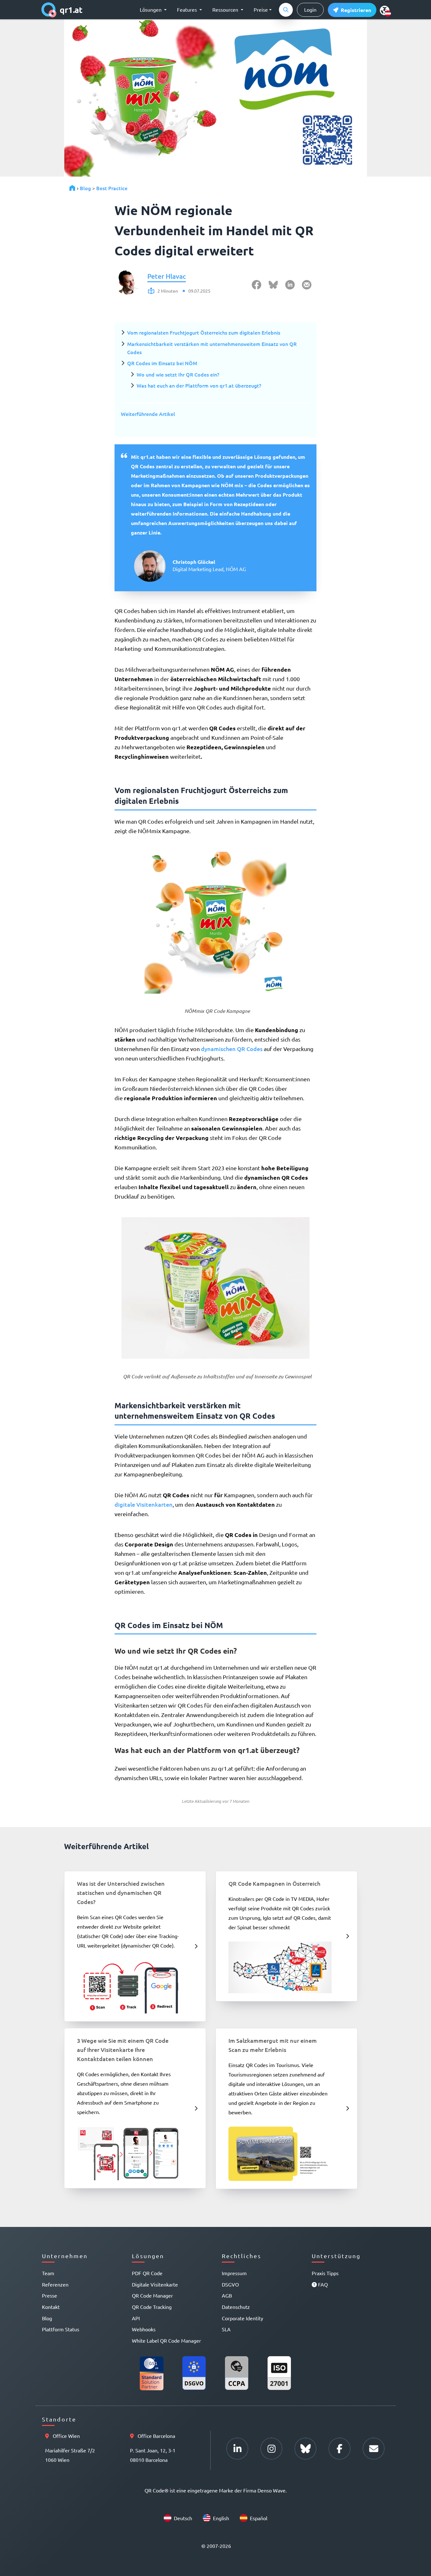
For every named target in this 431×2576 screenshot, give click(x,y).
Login (310, 9)
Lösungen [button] (151, 9)
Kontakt (51, 2307)
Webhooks (144, 2329)
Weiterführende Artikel (148, 414)
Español (259, 2518)
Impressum (234, 2273)
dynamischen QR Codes (232, 1049)
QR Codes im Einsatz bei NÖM (162, 363)
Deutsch (183, 2518)
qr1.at (71, 10)
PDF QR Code (147, 2273)
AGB (227, 2295)
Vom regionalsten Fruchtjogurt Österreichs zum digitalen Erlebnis (204, 332)
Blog (85, 188)
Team (48, 2273)
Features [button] (188, 9)
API (136, 2318)
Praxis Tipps (325, 2273)
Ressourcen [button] (226, 9)
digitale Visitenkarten (144, 1504)
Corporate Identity (242, 2318)
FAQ (322, 2284)
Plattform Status (61, 2329)
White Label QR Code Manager (166, 2340)
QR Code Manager (152, 2295)
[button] (352, 10)
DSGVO (230, 2284)
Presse (50, 2295)
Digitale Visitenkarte (155, 2284)
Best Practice (112, 188)
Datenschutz (236, 2307)
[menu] (385, 10)
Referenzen (55, 2284)
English (221, 2518)
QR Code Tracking (152, 2307)
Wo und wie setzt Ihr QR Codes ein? (178, 374)
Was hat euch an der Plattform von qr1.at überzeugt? (199, 385)
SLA (226, 2329)
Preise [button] (261, 9)
